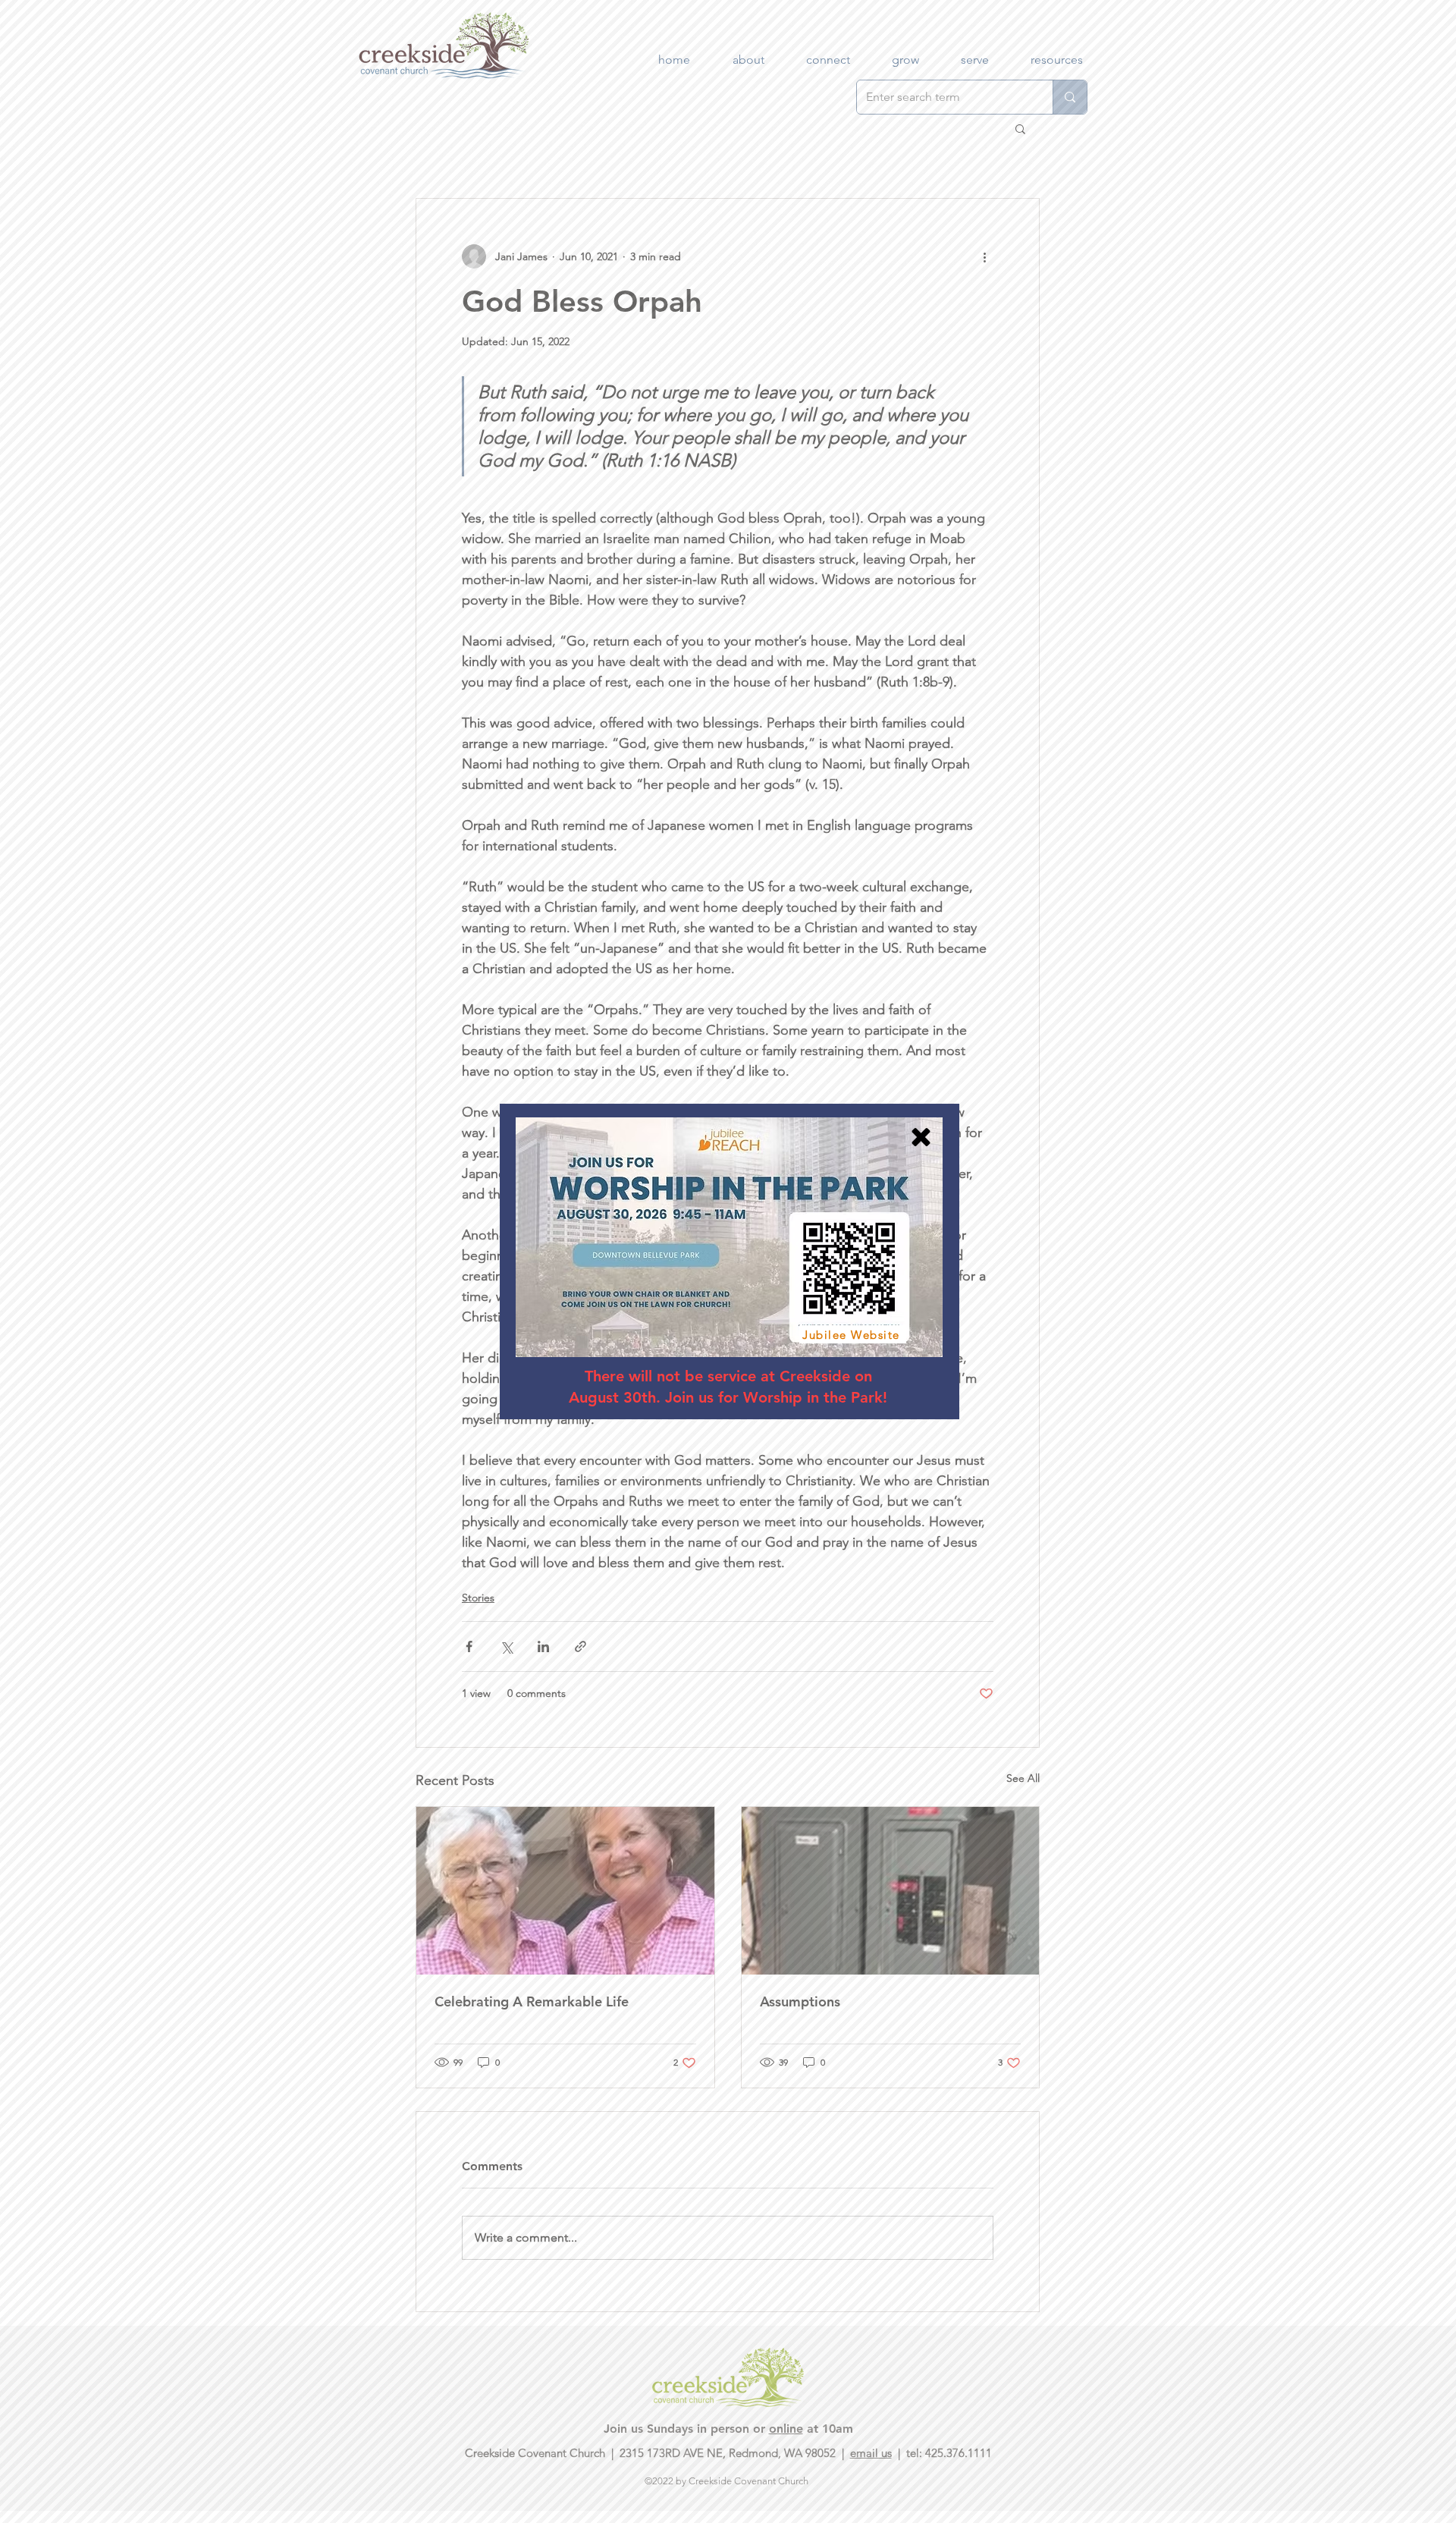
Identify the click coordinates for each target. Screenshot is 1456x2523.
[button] (921, 1137)
